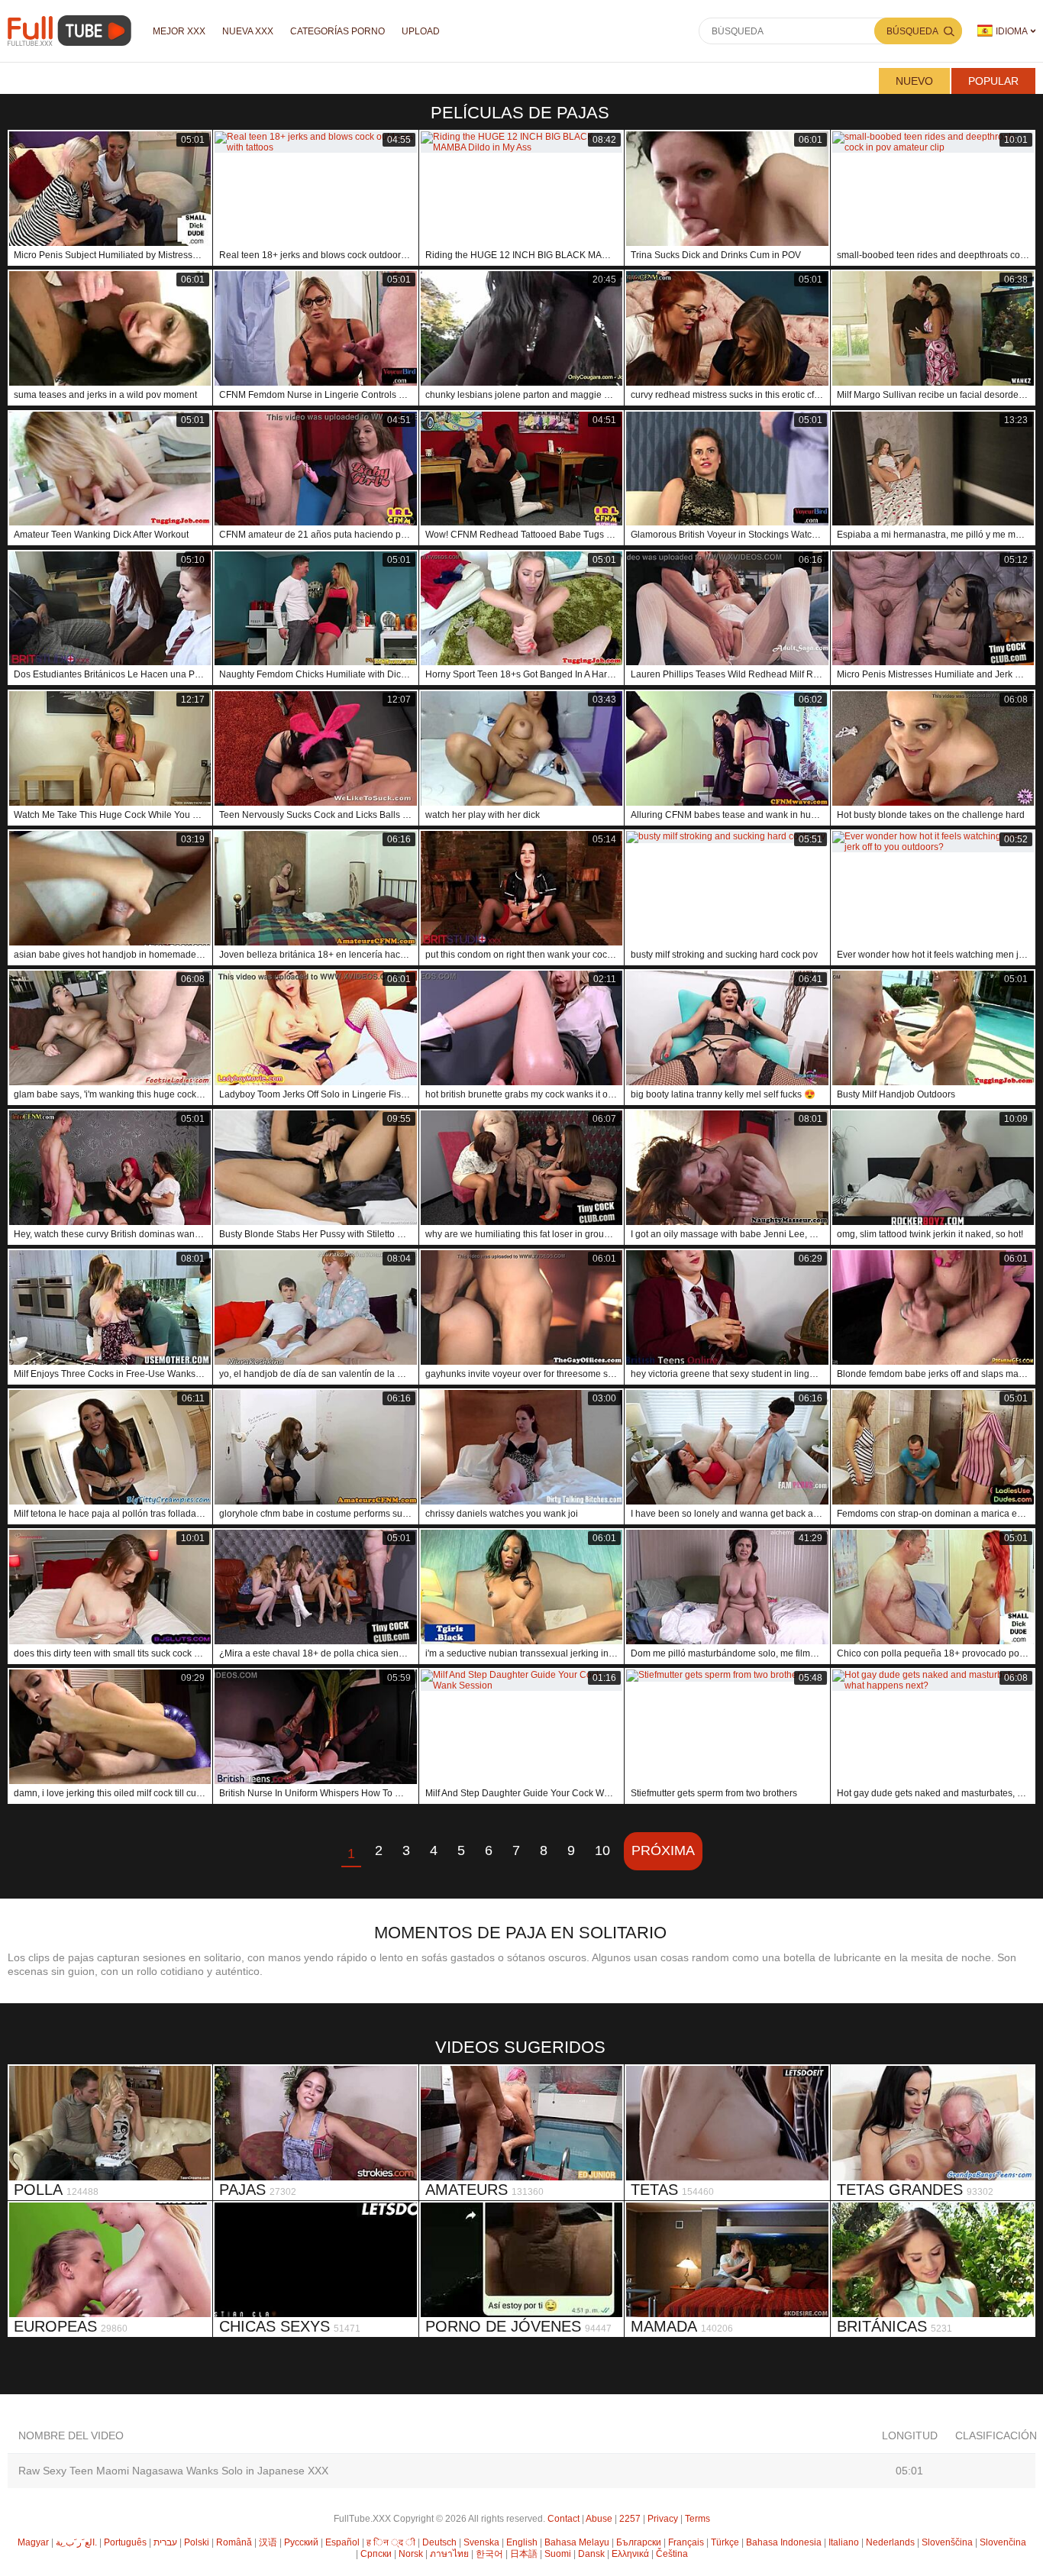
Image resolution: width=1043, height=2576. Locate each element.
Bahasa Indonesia (784, 2542)
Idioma (1012, 31)
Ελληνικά (630, 2554)
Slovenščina (947, 2542)
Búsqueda (912, 31)
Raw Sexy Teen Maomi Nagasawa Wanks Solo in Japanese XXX (173, 2471)
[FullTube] (72, 31)
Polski (197, 2542)
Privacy (663, 2519)
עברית (165, 2542)
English (522, 2542)
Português (125, 2542)
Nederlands (890, 2542)
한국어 (489, 2554)
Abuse (599, 2519)
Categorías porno (337, 31)
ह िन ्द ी (391, 2542)
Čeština (672, 2554)
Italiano (844, 2542)
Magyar (33, 2542)
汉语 (268, 2542)
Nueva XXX (248, 31)
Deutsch (439, 2542)
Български (639, 2542)
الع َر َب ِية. (76, 2542)
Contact (563, 2519)
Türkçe (725, 2542)
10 (602, 1850)
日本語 (524, 2554)
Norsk (411, 2554)
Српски (376, 2554)
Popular (993, 81)
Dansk (591, 2554)
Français (686, 2542)
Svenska (481, 2542)
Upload (421, 31)
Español (342, 2542)
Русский (301, 2542)
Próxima (663, 1850)
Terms (697, 2519)
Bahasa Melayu (577, 2542)
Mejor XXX (179, 31)
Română (234, 2542)
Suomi (558, 2554)
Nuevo (914, 81)
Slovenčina (1003, 2542)
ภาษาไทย (449, 2554)
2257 (630, 2519)
